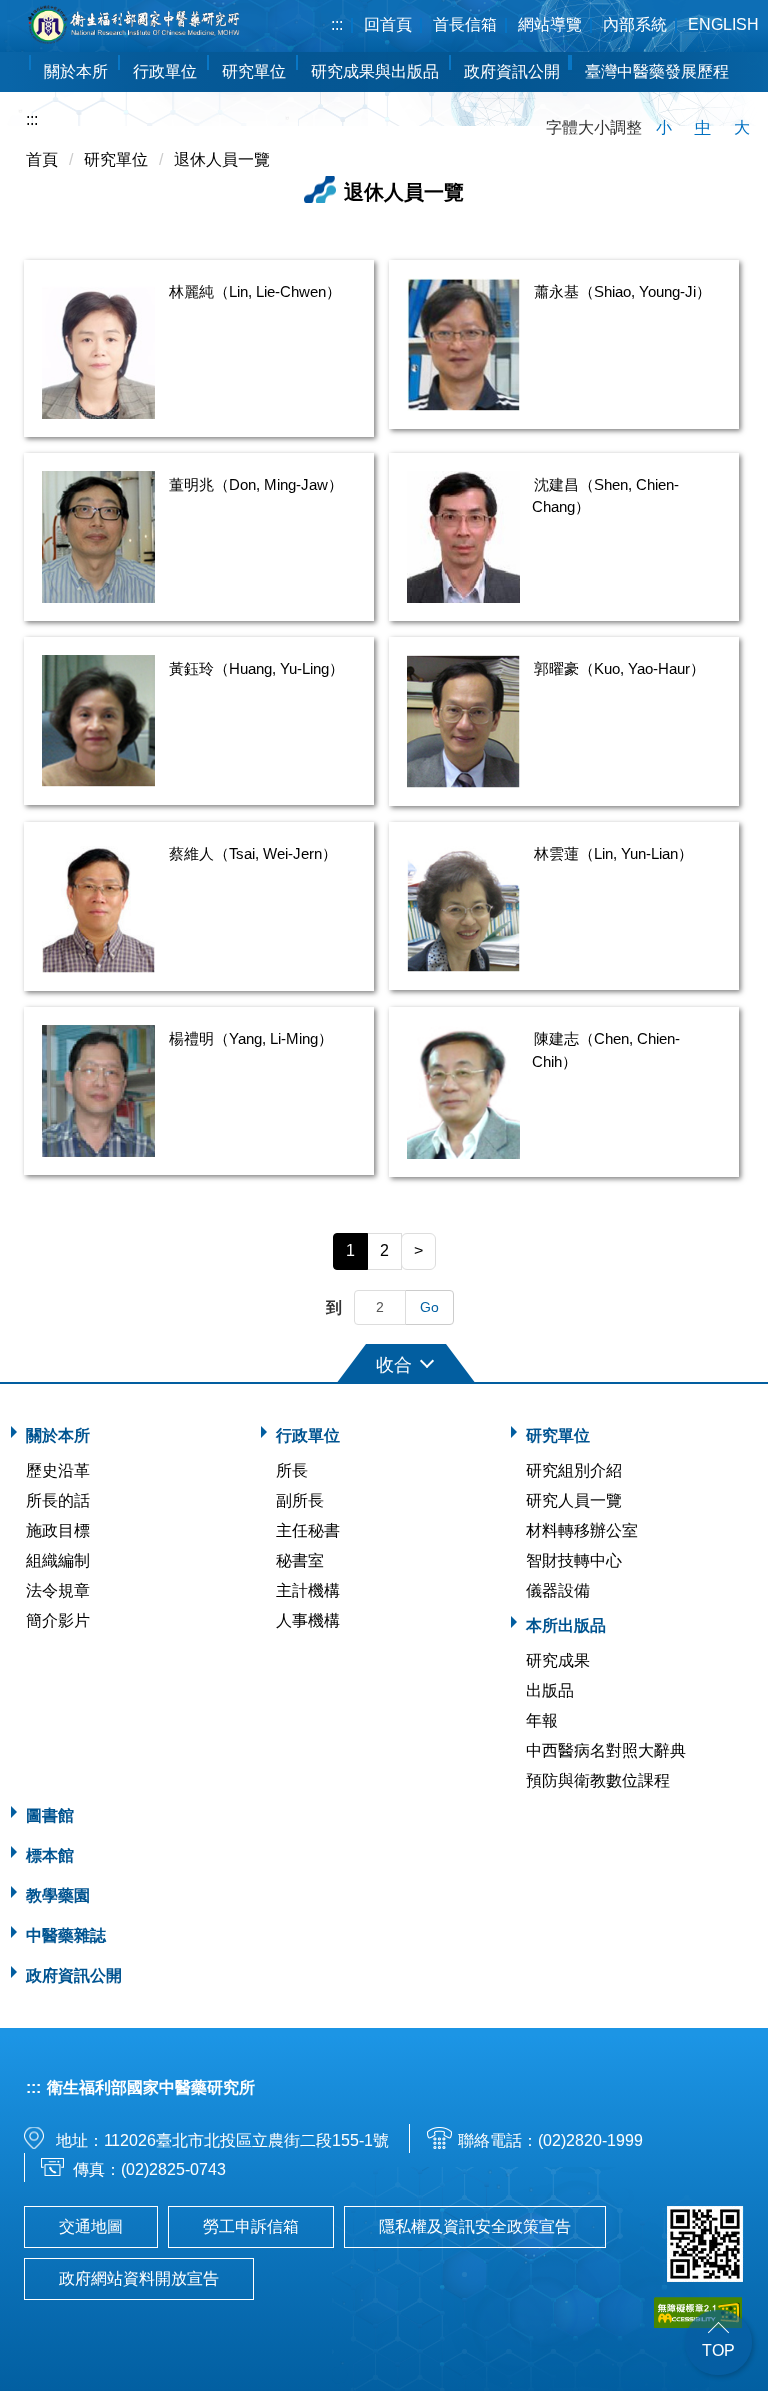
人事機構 (308, 1620)
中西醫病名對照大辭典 (606, 1750)
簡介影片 (58, 1620)
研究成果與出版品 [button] (375, 71)
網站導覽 (550, 24)
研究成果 (558, 1660)
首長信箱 (465, 24)
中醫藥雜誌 (66, 1935)
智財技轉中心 (574, 1560)
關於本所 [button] (76, 71)
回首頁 (388, 24)
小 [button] (664, 127)
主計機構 (308, 1590)
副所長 (300, 1500)
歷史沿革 (58, 1470)
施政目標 (58, 1530)
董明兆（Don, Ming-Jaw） (256, 484)
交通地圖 (91, 2226)
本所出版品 (566, 1625)
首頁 (42, 159)
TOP (718, 2350)
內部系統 (635, 24)
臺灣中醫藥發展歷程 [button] (657, 71)
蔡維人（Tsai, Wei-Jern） (253, 853)
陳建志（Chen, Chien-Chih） (606, 1050)
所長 (292, 1470)
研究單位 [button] (254, 71)
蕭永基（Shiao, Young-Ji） (622, 291)
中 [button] (703, 127)
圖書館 (50, 1815)
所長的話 (58, 1500)
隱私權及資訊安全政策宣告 (475, 2226)
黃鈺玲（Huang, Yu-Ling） (256, 668)
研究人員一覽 (574, 1500)
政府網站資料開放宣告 (139, 2278)
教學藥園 (58, 1895)
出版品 (550, 1690)
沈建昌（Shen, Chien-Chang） (605, 496)
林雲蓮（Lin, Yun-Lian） (613, 853)
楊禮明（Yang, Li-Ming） (251, 1038)
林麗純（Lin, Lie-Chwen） (255, 291)
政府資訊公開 (512, 71)
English (723, 24)
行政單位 (308, 1435)
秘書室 (300, 1560)
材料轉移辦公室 (582, 1530)
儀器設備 (558, 1590)
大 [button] (742, 127)
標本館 (50, 1855)
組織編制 (58, 1560)
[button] (384, 1361)
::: (337, 24)
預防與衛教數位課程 (598, 1780)
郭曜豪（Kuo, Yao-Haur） (619, 668)
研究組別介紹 (574, 1470)
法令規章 (58, 1590)
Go (429, 1307)
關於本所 (58, 1435)
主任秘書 (308, 1530)
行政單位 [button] (165, 71)
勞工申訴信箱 (251, 2226)
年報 (542, 1720)
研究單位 (116, 159)
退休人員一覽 (222, 159)
